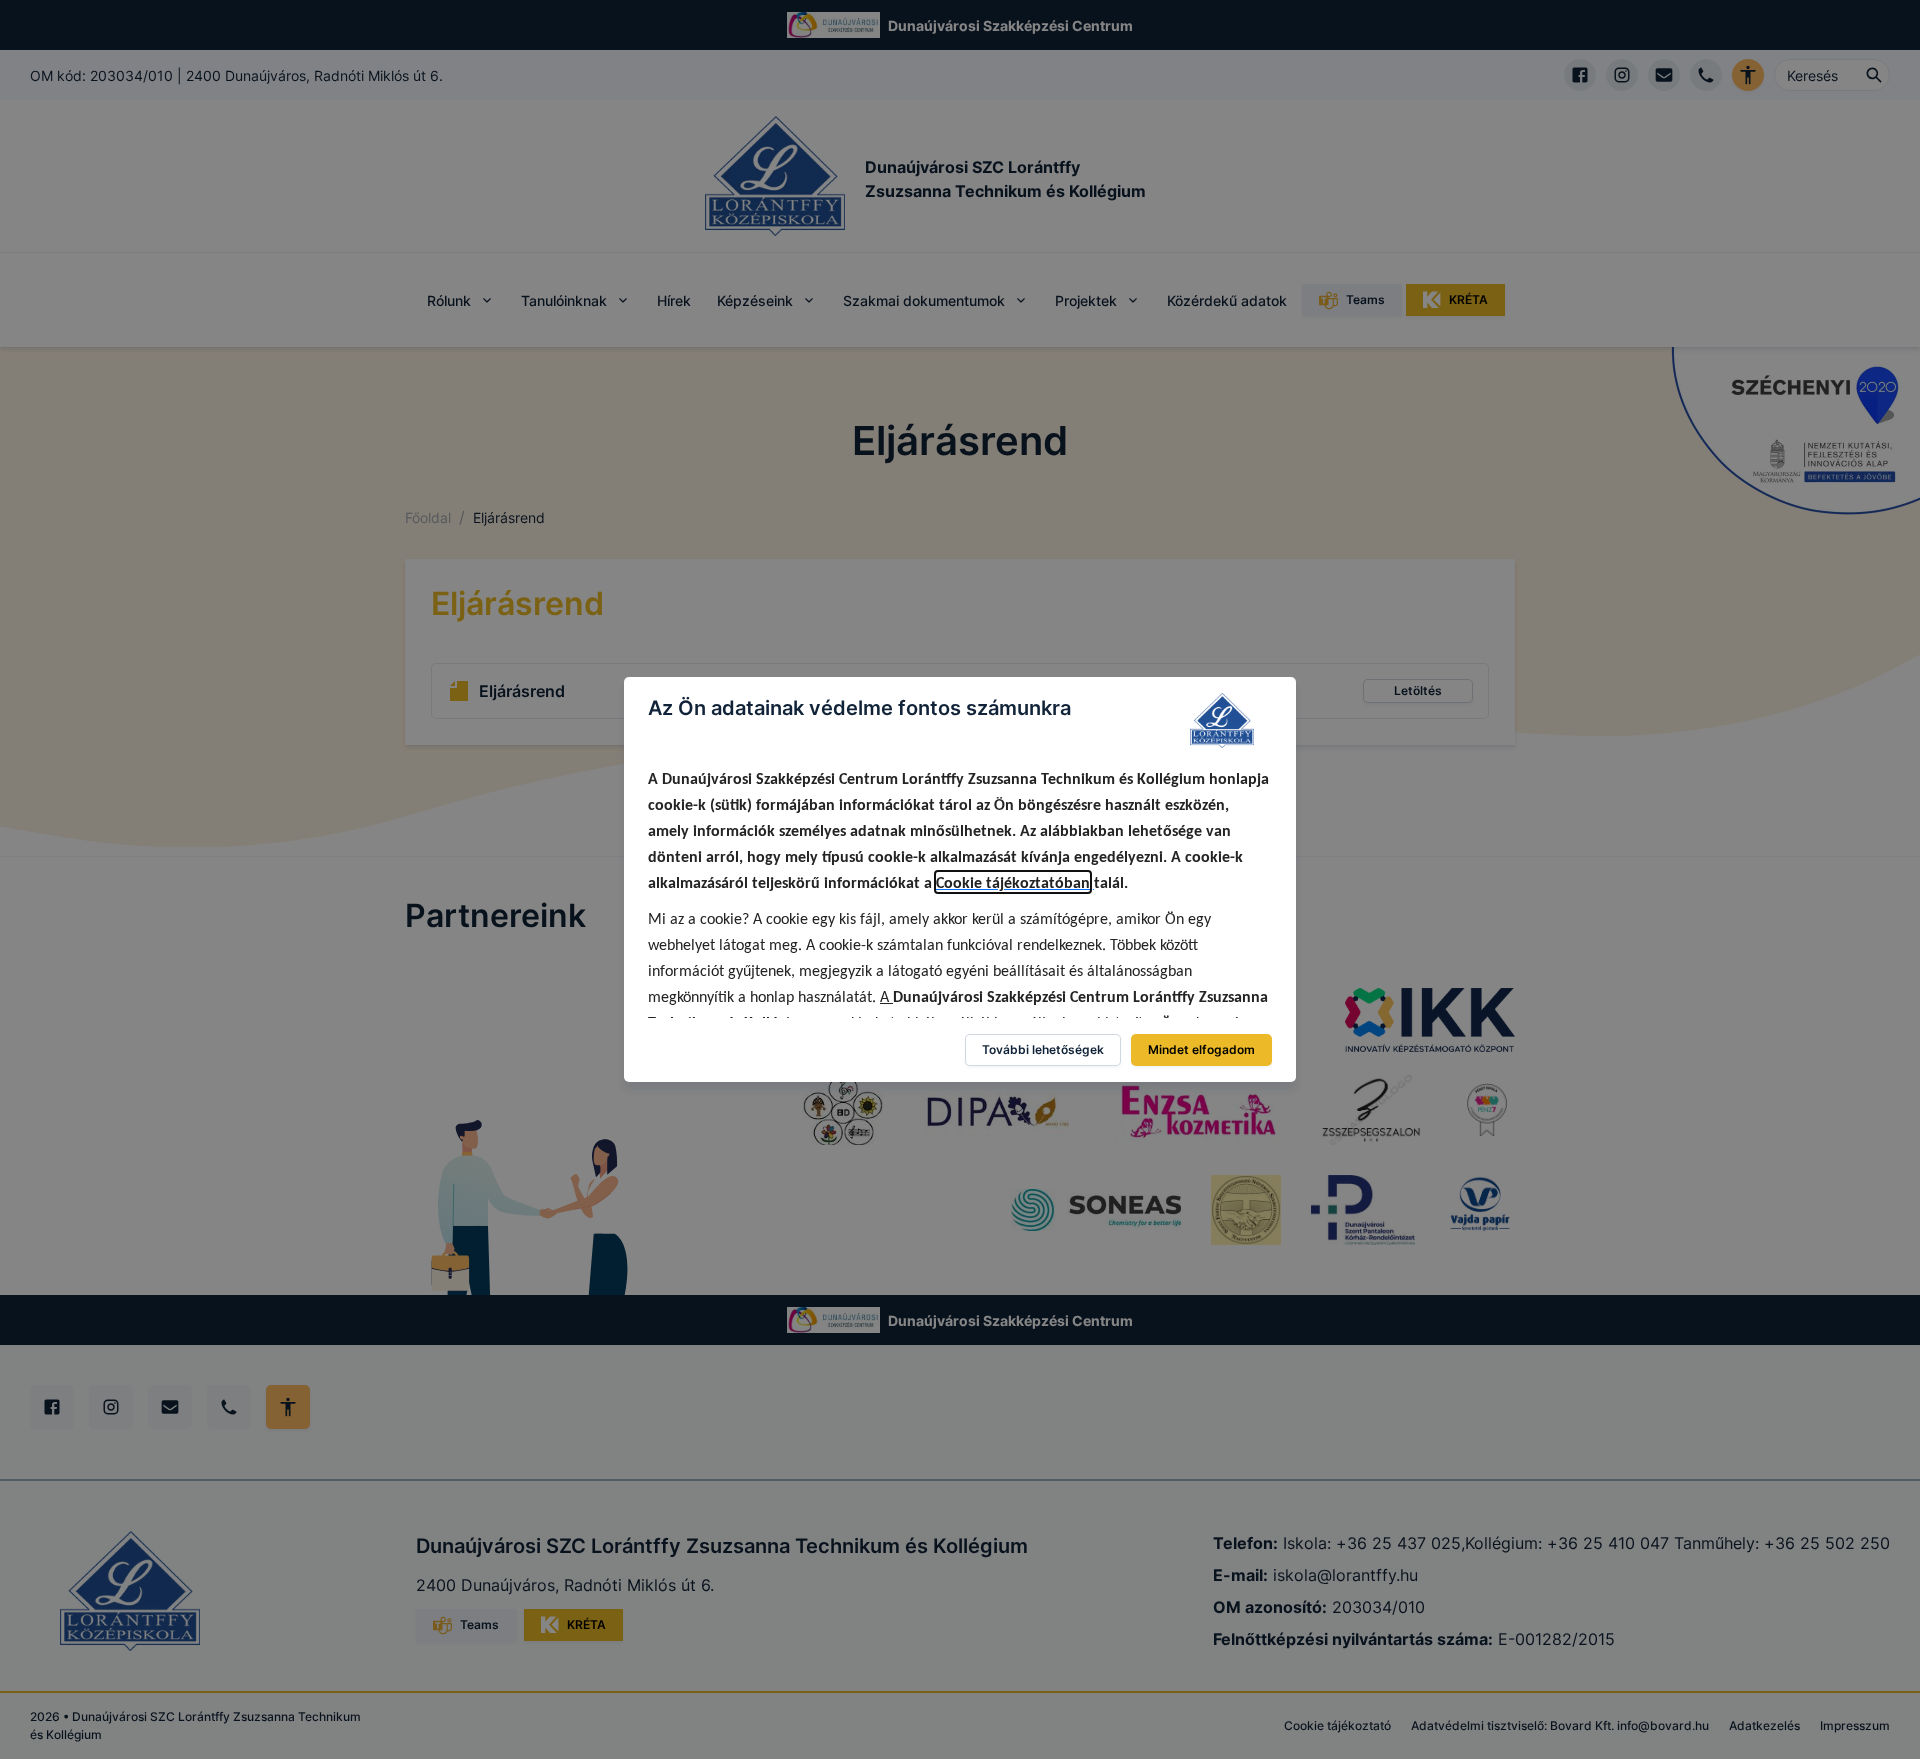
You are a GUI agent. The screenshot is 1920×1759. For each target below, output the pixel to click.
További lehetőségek (1043, 1049)
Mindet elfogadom (1201, 1049)
